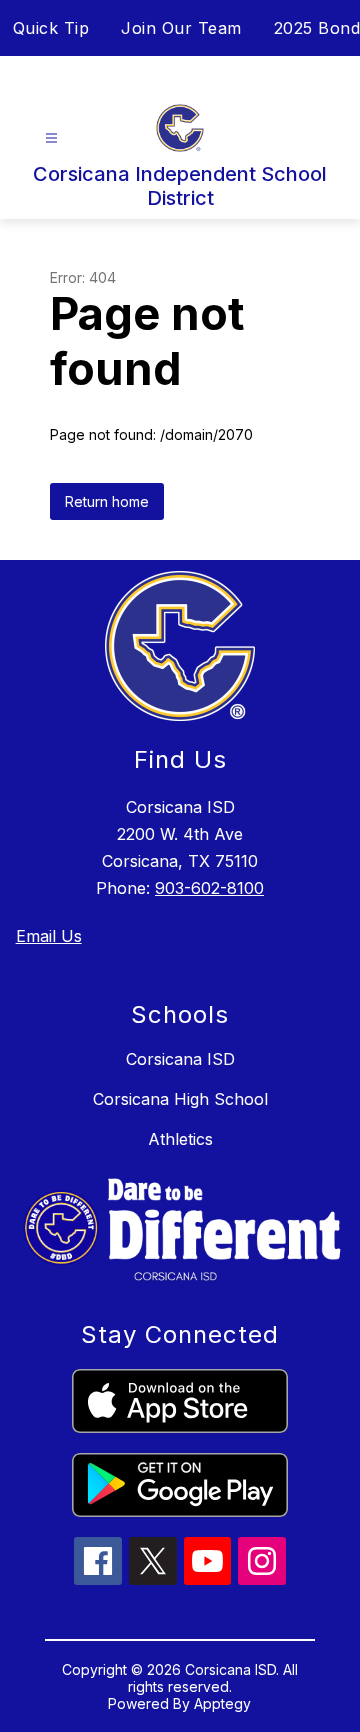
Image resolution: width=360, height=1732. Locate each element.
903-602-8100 (209, 888)
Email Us (49, 936)
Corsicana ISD (180, 1059)
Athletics (180, 1139)
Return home (107, 501)
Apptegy (222, 1703)
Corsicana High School (180, 1099)
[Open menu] (51, 138)
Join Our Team (181, 28)
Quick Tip (51, 28)
